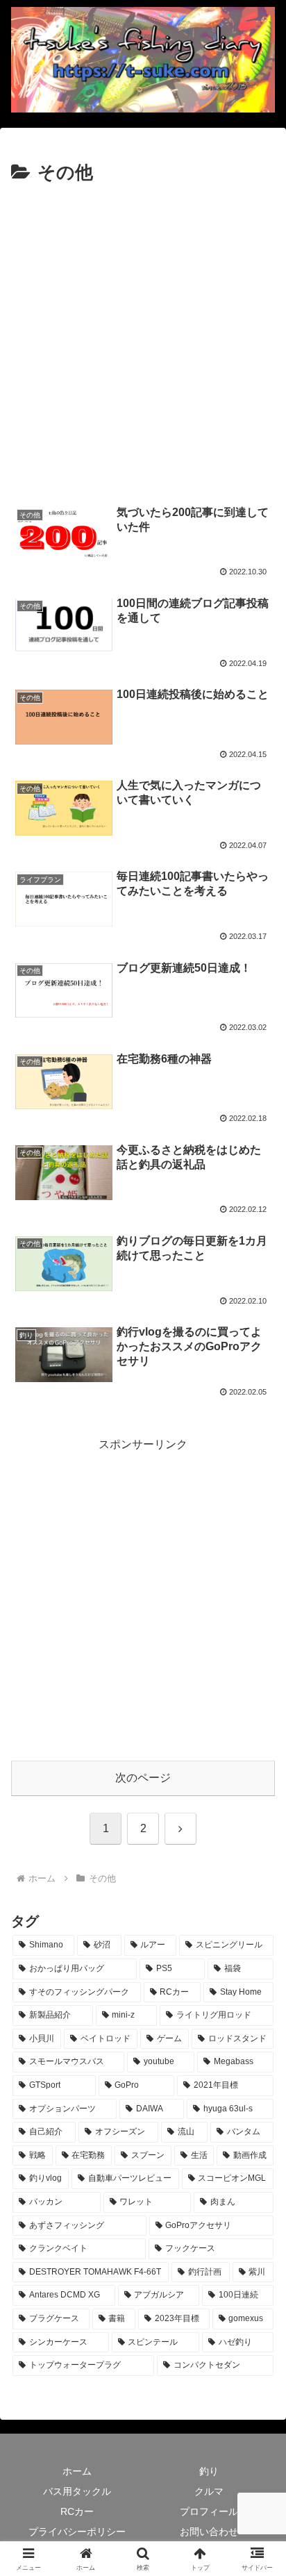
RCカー (77, 2511)
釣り (209, 2471)
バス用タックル (77, 2491)
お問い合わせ (209, 2532)
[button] (257, 1994)
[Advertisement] (143, 338)
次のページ (143, 1778)
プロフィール (209, 2511)
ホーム (77, 2471)
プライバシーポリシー (77, 2532)
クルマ (209, 2491)
